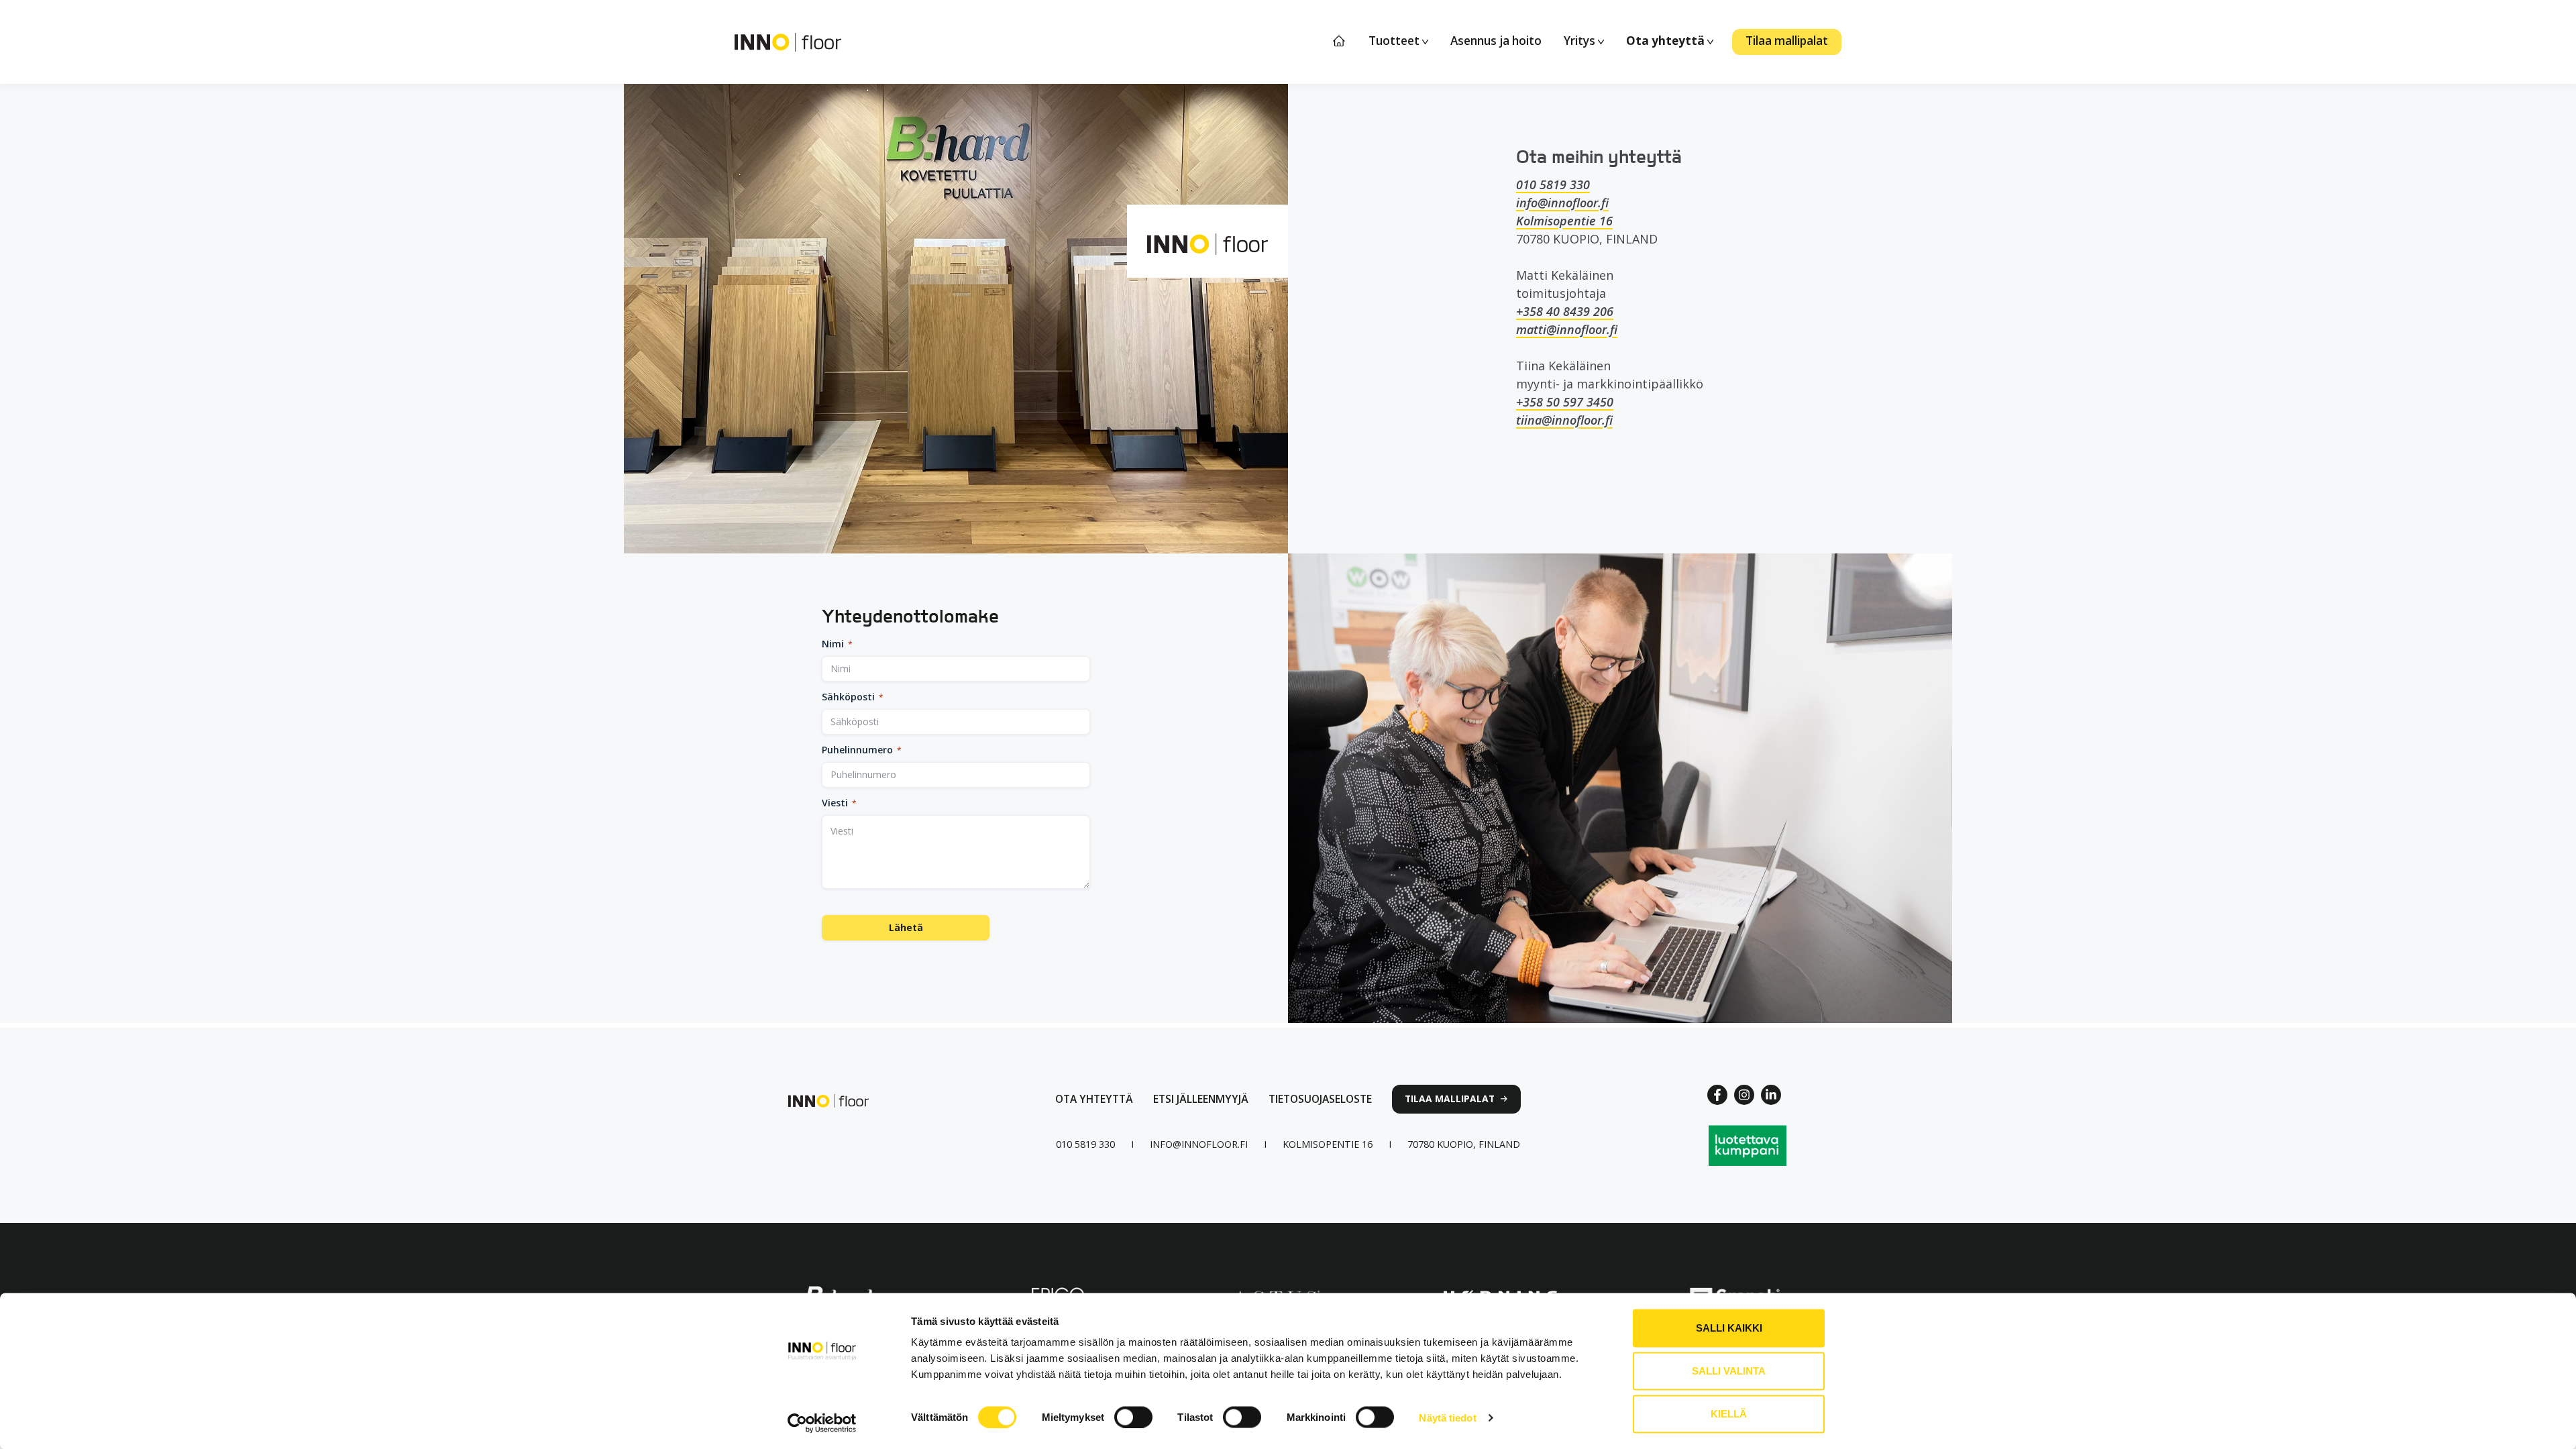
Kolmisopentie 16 (1564, 221)
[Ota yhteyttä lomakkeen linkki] (1094, 1099)
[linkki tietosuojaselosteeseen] (1320, 1099)
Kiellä (1729, 1414)
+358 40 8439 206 (1565, 311)
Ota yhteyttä (1667, 41)
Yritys (1581, 41)
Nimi (837, 644)
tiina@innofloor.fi (1564, 420)
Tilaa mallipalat (1787, 41)
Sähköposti (853, 697)
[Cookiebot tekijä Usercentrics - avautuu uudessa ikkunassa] (822, 1423)
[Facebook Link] (1717, 1095)
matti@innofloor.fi (1567, 329)
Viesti (839, 803)
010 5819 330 (1553, 184)
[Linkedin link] (1771, 1095)
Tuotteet (1395, 41)
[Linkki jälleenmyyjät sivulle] (1201, 1099)
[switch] (1133, 1417)
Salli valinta (1729, 1371)
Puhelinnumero (862, 750)
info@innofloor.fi (1562, 203)
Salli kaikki (1729, 1328)
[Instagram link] (1744, 1095)
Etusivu (1340, 41)
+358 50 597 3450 (1565, 402)
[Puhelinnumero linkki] (1085, 1144)
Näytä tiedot (1447, 1417)
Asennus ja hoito (1496, 41)
